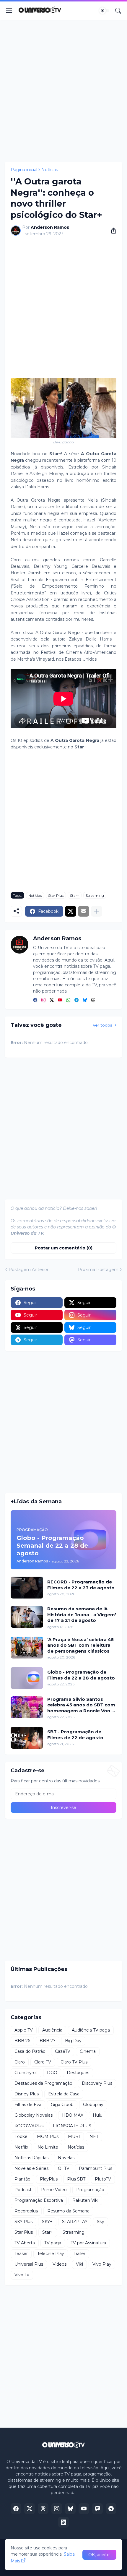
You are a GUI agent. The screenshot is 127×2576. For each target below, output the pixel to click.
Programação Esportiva (39, 2200)
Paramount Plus (96, 2168)
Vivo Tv (22, 2275)
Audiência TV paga (91, 2030)
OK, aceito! (99, 2555)
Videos (60, 2264)
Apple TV (24, 2030)
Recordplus (26, 2211)
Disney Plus (27, 2094)
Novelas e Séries (31, 2168)
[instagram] (43, 1000)
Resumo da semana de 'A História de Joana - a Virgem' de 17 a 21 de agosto (82, 1614)
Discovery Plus (97, 2083)
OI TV (64, 2168)
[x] (30, 2509)
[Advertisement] (63, 91)
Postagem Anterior (29, 1270)
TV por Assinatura (88, 2243)
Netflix (21, 2147)
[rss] (63, 2522)
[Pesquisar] (118, 11)
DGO (52, 2073)
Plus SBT (76, 2179)
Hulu (98, 2115)
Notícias (50, 170)
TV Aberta (25, 2243)
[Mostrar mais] (97, 911)
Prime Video (54, 2190)
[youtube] (60, 1000)
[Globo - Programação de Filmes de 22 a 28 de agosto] (27, 1678)
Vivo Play (102, 2264)
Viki (79, 2264)
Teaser (21, 2254)
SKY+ (47, 2222)
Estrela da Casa (64, 2094)
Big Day (73, 2041)
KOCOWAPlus (29, 2126)
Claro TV (43, 2062)
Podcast (23, 2190)
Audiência (52, 2030)
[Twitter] (71, 911)
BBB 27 (48, 2041)
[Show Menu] (9, 11)
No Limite (48, 2147)
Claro (20, 2062)
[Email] (84, 911)
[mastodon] (97, 2509)
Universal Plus (29, 2264)
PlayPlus (49, 2179)
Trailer (79, 2254)
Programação (90, 2190)
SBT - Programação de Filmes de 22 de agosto (75, 1735)
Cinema (88, 2051)
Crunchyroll (26, 2073)
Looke (21, 2136)
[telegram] (76, 1000)
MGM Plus (48, 2136)
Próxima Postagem (98, 1270)
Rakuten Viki (85, 2200)
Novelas (66, 2158)
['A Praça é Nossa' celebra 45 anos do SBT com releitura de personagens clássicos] (27, 1648)
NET (94, 2136)
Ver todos (102, 1025)
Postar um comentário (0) (64, 1248)
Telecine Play (51, 2254)
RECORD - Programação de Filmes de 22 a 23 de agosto (81, 1585)
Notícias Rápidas (31, 2158)
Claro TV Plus (74, 2062)
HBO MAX (73, 2115)
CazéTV (63, 2051)
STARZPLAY (75, 2222)
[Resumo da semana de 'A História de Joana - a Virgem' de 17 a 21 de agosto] (27, 1617)
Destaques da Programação (43, 2083)
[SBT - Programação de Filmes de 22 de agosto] (27, 1738)
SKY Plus (23, 2222)
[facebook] (35, 1000)
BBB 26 (22, 2041)
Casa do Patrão (30, 2051)
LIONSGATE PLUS (72, 2126)
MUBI (74, 2136)
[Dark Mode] (104, 11)
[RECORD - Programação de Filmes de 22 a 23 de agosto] (27, 1588)
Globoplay (93, 2105)
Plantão (22, 2179)
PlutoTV (103, 2179)
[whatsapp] (68, 1000)
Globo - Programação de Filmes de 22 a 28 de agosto (81, 1675)
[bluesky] (85, 1000)
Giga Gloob (62, 2105)
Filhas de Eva (28, 2105)
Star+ (75, 895)
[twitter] (52, 1000)
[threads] (93, 1000)
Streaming (95, 895)
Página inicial (24, 170)
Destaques (78, 2073)
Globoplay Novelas (34, 2115)
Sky (101, 2222)
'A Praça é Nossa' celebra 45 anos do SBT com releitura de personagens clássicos (80, 1645)
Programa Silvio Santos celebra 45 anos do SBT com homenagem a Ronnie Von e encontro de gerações (81, 1705)
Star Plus (56, 895)
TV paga (53, 2243)
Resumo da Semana (68, 2211)
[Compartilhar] (111, 231)
